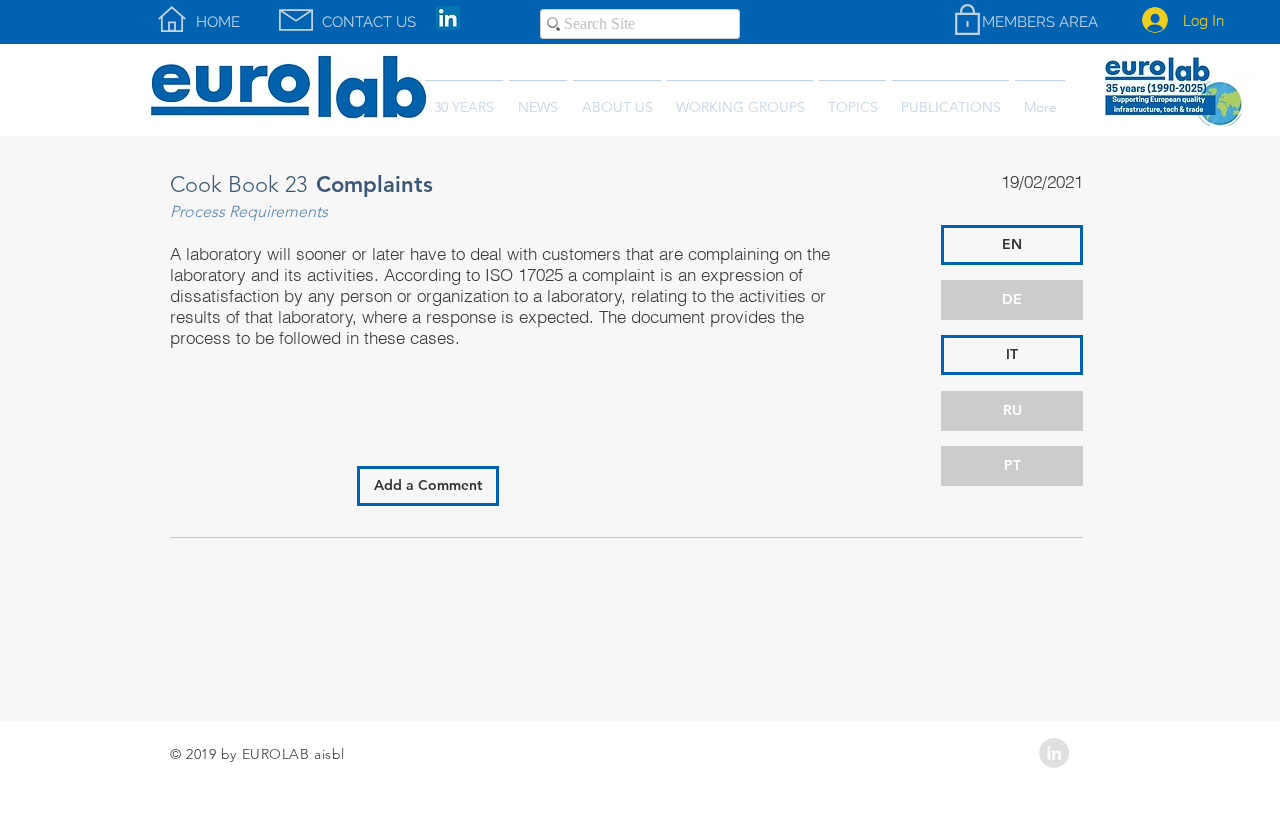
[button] (950, 98)
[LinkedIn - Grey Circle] (1054, 753)
